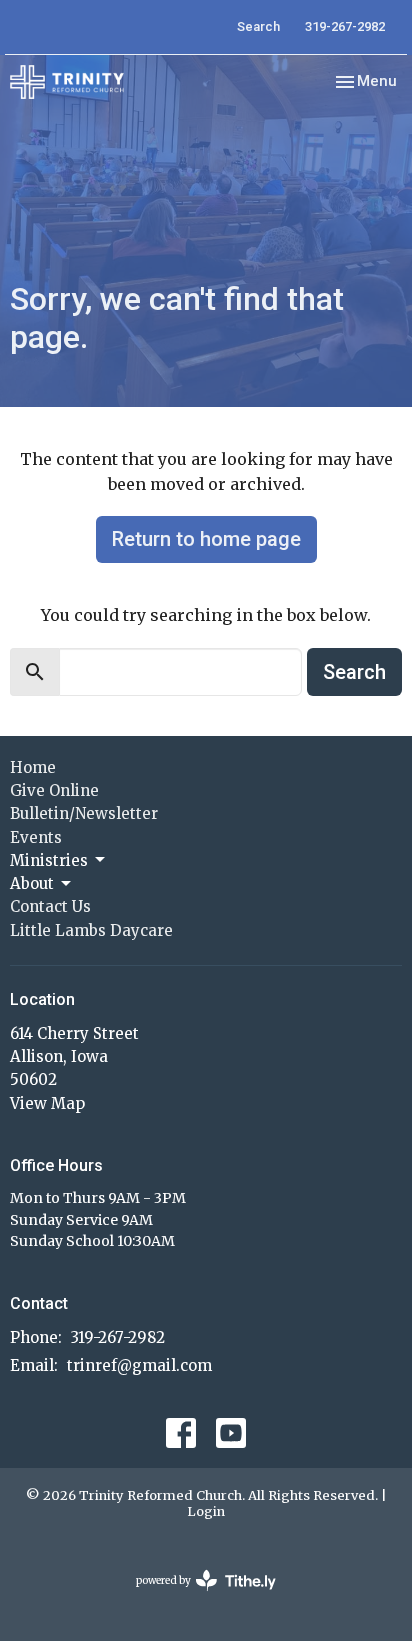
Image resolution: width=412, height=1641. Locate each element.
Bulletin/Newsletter (84, 813)
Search (258, 26)
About (32, 883)
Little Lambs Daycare (91, 930)
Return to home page (206, 539)
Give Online (54, 790)
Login (206, 1511)
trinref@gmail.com (139, 1365)
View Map (47, 1103)
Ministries (49, 860)
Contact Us (50, 906)
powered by (196, 1597)
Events (36, 837)
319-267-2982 (345, 26)
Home (33, 767)
